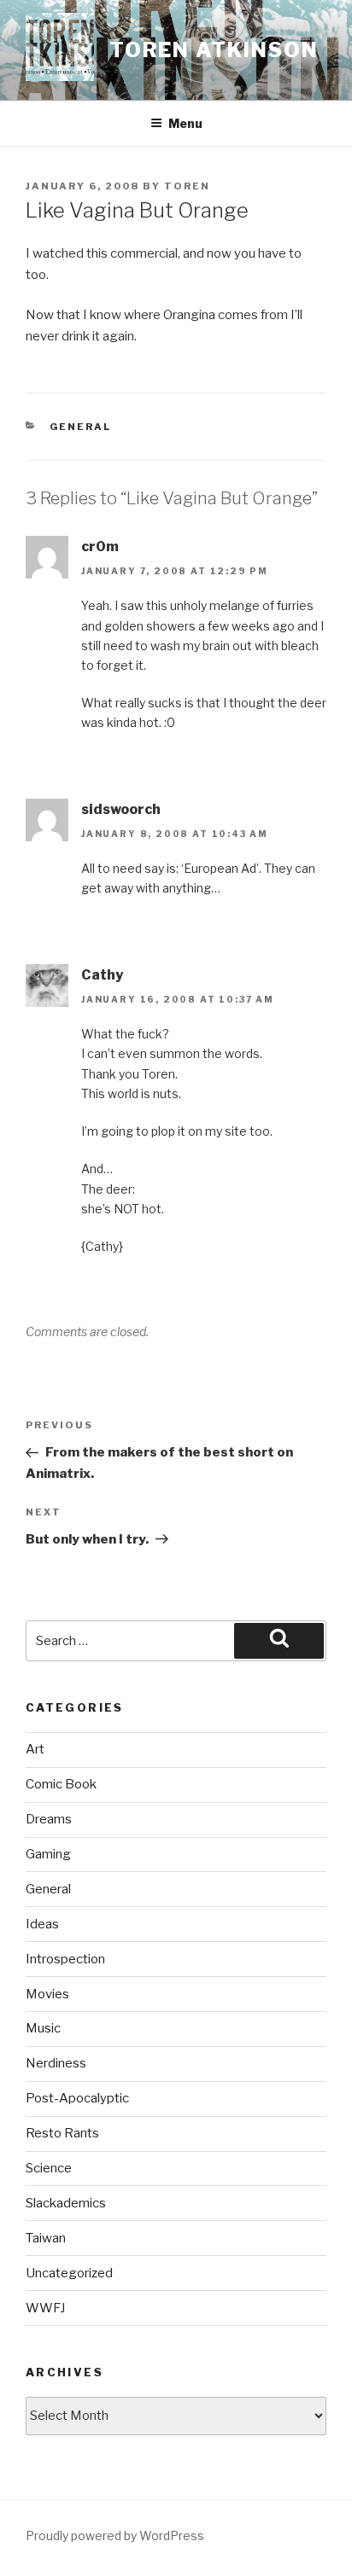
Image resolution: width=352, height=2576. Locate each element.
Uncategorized (69, 2273)
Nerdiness (56, 2063)
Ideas (42, 1924)
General (81, 427)
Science (49, 2168)
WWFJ (45, 2308)
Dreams (49, 1819)
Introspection (65, 1959)
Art (35, 1749)
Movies (47, 1994)
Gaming (48, 1854)
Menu (185, 123)
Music (43, 2028)
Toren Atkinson (214, 50)
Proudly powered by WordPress (115, 2535)
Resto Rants (62, 2133)
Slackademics (66, 2203)
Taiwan (46, 2238)
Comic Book (61, 1784)
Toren (187, 186)
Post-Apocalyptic (77, 2098)
